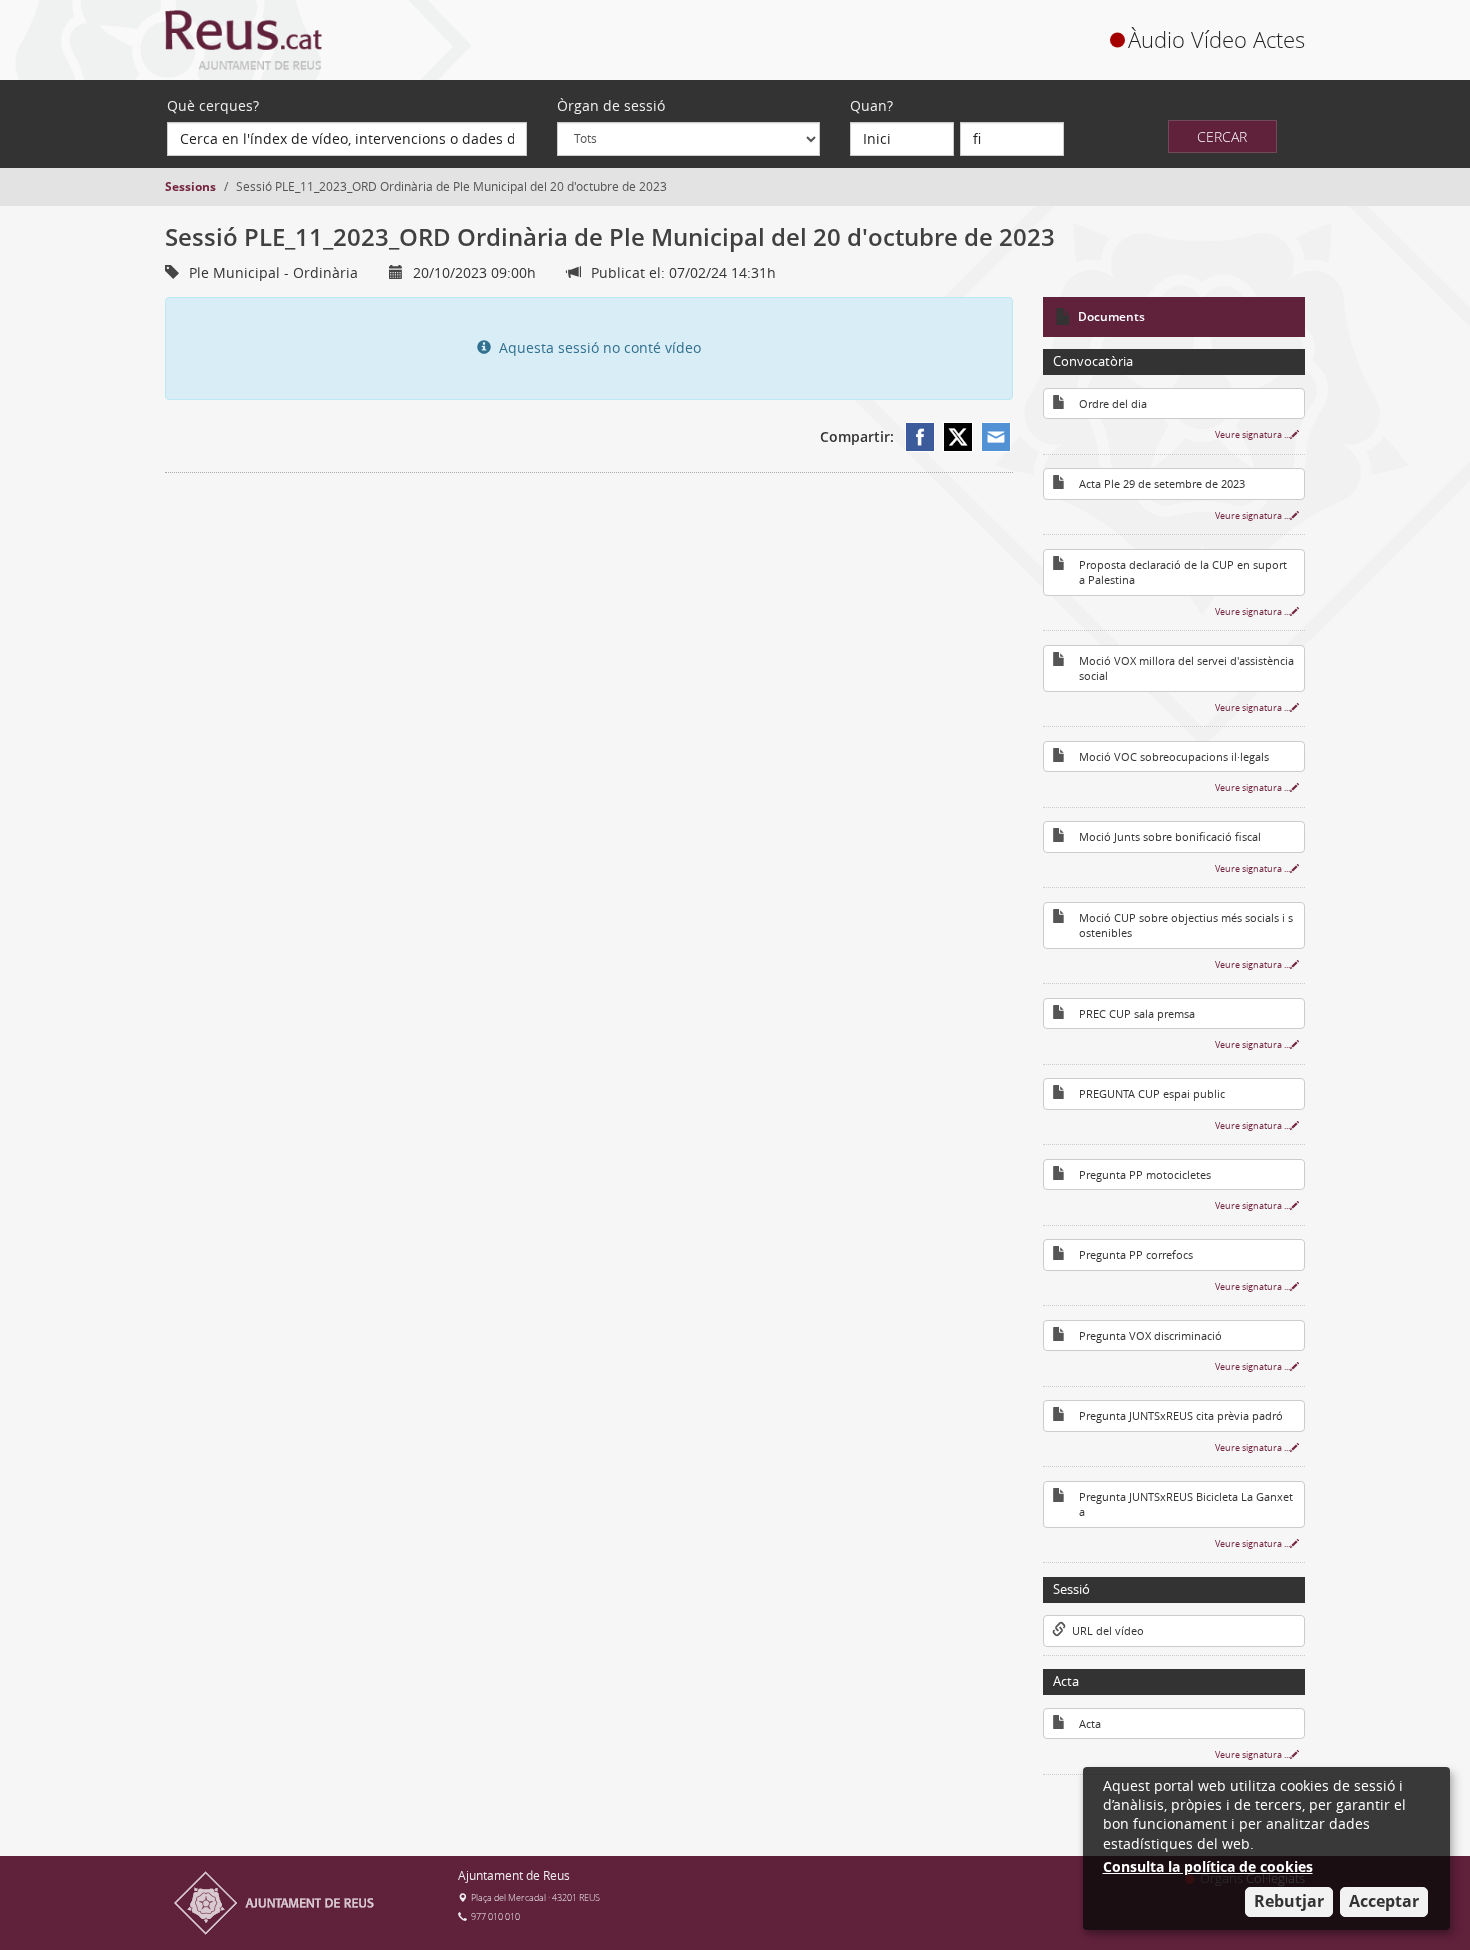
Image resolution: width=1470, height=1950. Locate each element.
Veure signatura (1252, 434)
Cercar (1222, 136)
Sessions (190, 186)
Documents (1111, 316)
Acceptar (1384, 1901)
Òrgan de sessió (611, 106)
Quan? (871, 106)
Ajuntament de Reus (514, 1875)
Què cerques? (213, 106)
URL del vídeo (1105, 1631)
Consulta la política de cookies (1208, 1866)
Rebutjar (1289, 1901)
